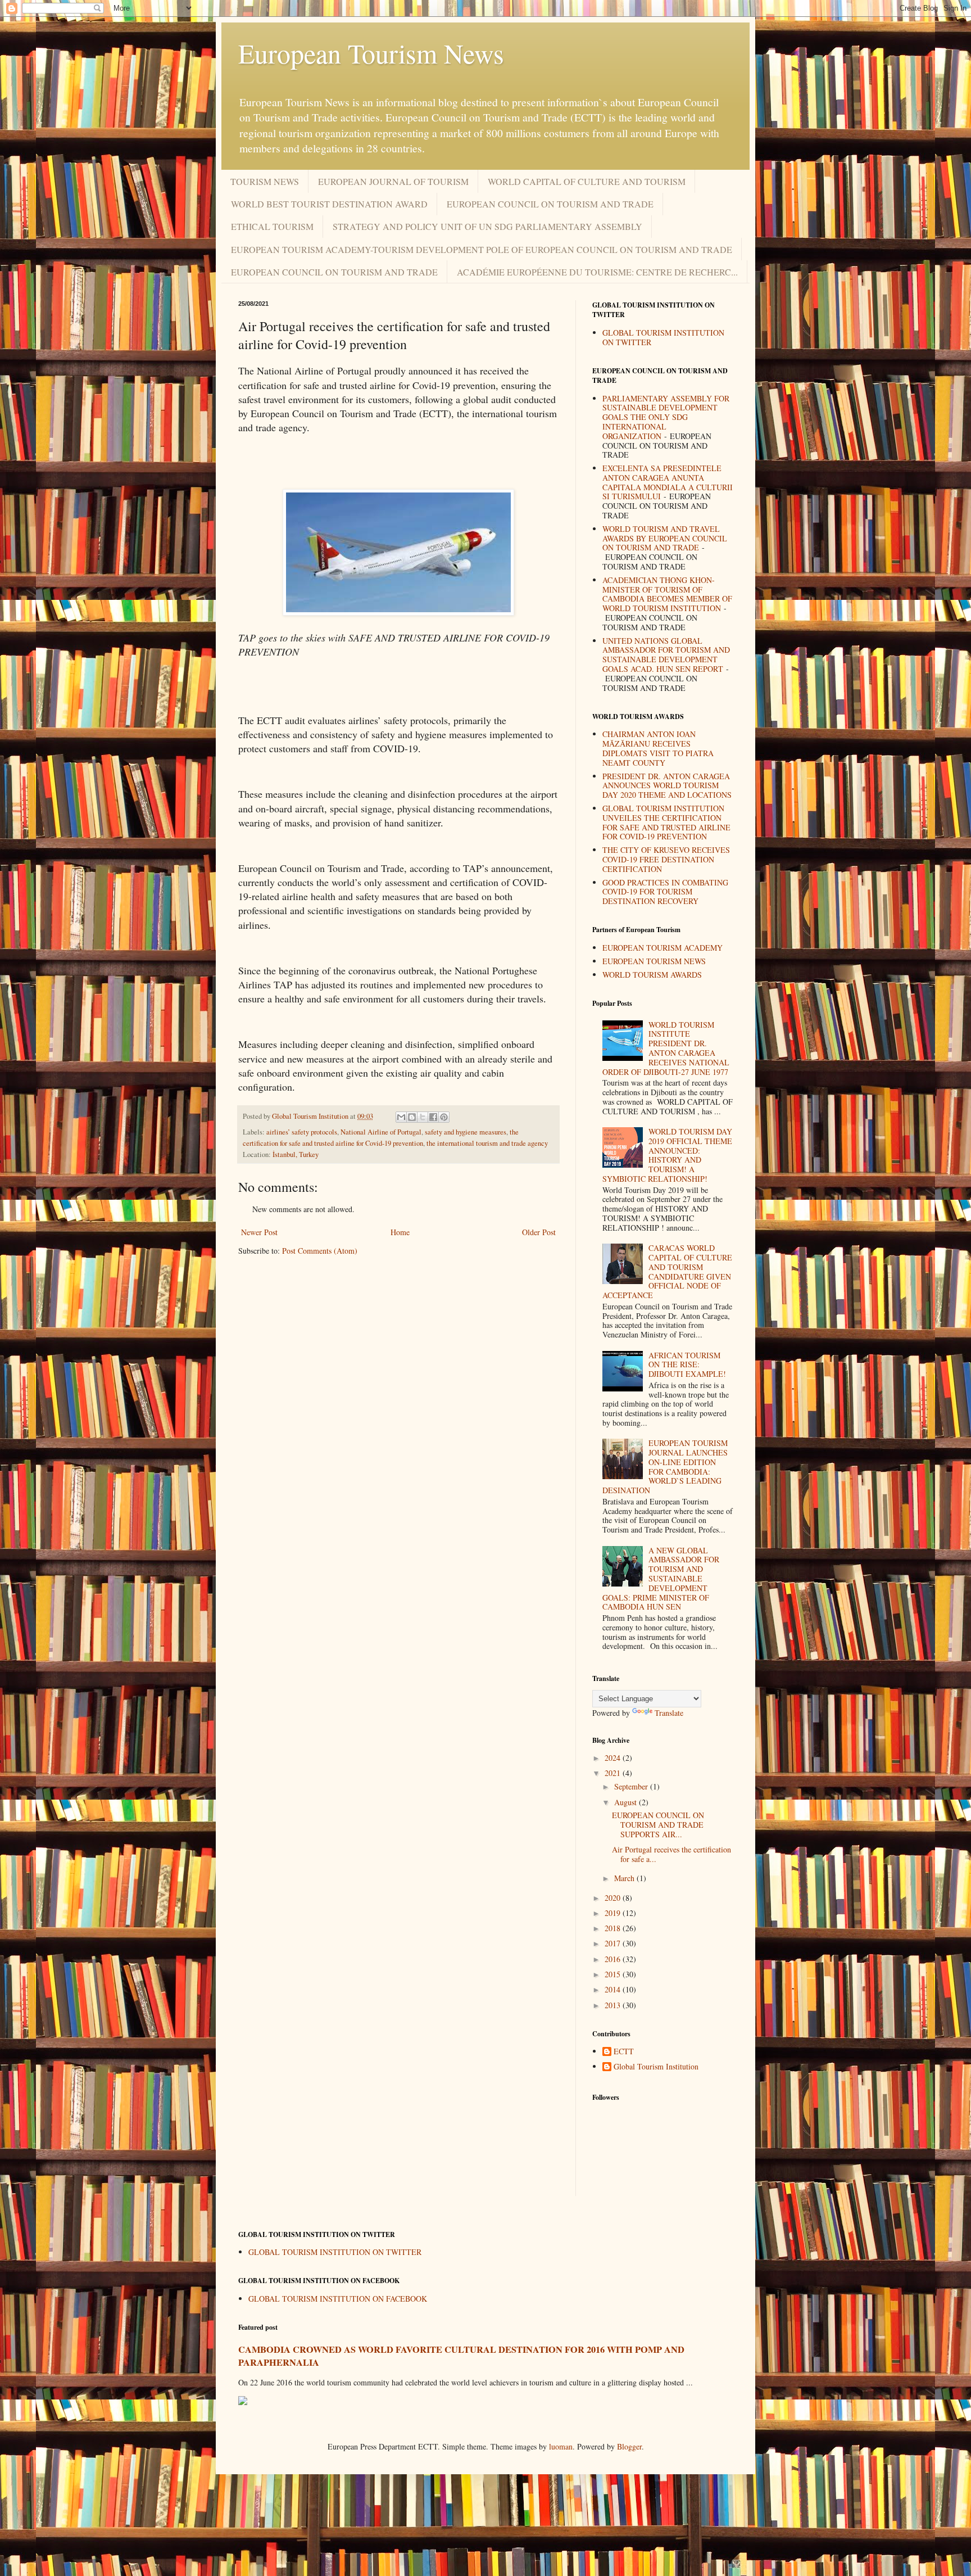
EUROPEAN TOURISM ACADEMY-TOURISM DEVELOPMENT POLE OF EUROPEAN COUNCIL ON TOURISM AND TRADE (482, 249)
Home (400, 1232)
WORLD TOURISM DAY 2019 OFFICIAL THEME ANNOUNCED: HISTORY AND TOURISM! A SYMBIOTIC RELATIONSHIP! (668, 1155)
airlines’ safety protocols (302, 1132)
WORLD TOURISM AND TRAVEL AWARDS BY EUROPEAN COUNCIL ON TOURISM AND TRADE (665, 538)
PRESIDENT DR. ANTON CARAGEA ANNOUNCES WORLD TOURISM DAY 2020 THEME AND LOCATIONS (667, 786)
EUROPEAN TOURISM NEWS (654, 961)
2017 (614, 1943)
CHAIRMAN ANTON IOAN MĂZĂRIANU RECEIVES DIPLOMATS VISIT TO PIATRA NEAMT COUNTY (658, 748)
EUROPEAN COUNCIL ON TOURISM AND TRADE (550, 204)
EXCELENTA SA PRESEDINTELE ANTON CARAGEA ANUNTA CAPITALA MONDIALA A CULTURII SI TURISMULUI (668, 482)
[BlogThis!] (412, 1117)
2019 (614, 1913)
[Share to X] (423, 1117)
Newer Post (259, 1232)
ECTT (624, 2052)
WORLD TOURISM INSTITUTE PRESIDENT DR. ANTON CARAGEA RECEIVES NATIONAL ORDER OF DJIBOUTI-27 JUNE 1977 (666, 1048)
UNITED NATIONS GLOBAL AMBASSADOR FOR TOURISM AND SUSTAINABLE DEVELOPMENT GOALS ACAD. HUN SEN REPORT (666, 655)
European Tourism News (371, 53)
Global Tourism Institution (656, 2067)
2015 (614, 1974)
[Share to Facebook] (433, 1117)
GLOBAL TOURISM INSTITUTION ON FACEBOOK (338, 2299)
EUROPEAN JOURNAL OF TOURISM (393, 181)
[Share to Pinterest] (444, 1117)
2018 (614, 1928)
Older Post (539, 1232)
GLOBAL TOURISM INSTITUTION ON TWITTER (663, 337)
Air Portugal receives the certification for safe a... (671, 1854)
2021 (614, 1773)
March (625, 1878)
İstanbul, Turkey (296, 1154)
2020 (614, 1898)
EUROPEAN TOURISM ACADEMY (663, 948)
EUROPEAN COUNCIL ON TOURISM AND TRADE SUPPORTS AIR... (658, 1825)
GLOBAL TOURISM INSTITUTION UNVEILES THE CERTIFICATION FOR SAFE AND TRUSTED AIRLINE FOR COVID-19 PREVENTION (666, 822)
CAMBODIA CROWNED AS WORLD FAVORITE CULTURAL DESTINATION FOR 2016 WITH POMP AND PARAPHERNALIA (461, 2356)
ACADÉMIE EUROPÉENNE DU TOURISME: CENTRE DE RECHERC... (597, 272)
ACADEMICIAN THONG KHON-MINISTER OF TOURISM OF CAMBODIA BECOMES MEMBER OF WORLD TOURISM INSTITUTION (667, 594)
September (632, 1786)
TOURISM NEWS (265, 181)
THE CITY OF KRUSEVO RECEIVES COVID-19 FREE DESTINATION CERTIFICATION (666, 859)
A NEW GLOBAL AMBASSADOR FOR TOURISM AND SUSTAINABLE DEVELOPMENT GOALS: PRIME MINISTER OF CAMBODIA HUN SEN (661, 1579)
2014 (614, 1989)
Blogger (629, 2446)
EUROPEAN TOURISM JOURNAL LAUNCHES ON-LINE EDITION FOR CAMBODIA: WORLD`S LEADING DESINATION (665, 1466)
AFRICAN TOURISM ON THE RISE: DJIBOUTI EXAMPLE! (687, 1365)
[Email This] (401, 1117)
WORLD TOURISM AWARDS (652, 975)
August (627, 1802)
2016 (614, 1959)
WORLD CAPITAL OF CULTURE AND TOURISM (587, 181)
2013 (614, 2005)
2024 (614, 1758)
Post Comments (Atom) (320, 1251)
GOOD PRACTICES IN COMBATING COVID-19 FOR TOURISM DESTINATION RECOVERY (665, 892)
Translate (669, 1713)
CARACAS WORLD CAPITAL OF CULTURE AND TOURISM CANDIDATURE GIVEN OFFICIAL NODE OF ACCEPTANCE (668, 1271)
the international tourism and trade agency (487, 1143)
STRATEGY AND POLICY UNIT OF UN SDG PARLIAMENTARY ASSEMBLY (487, 226)
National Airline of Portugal (381, 1132)
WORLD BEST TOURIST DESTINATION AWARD (329, 204)
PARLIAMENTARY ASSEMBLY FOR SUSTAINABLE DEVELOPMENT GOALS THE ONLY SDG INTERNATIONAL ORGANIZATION (666, 417)
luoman (561, 2446)
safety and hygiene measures (466, 1132)
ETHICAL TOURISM (272, 226)
